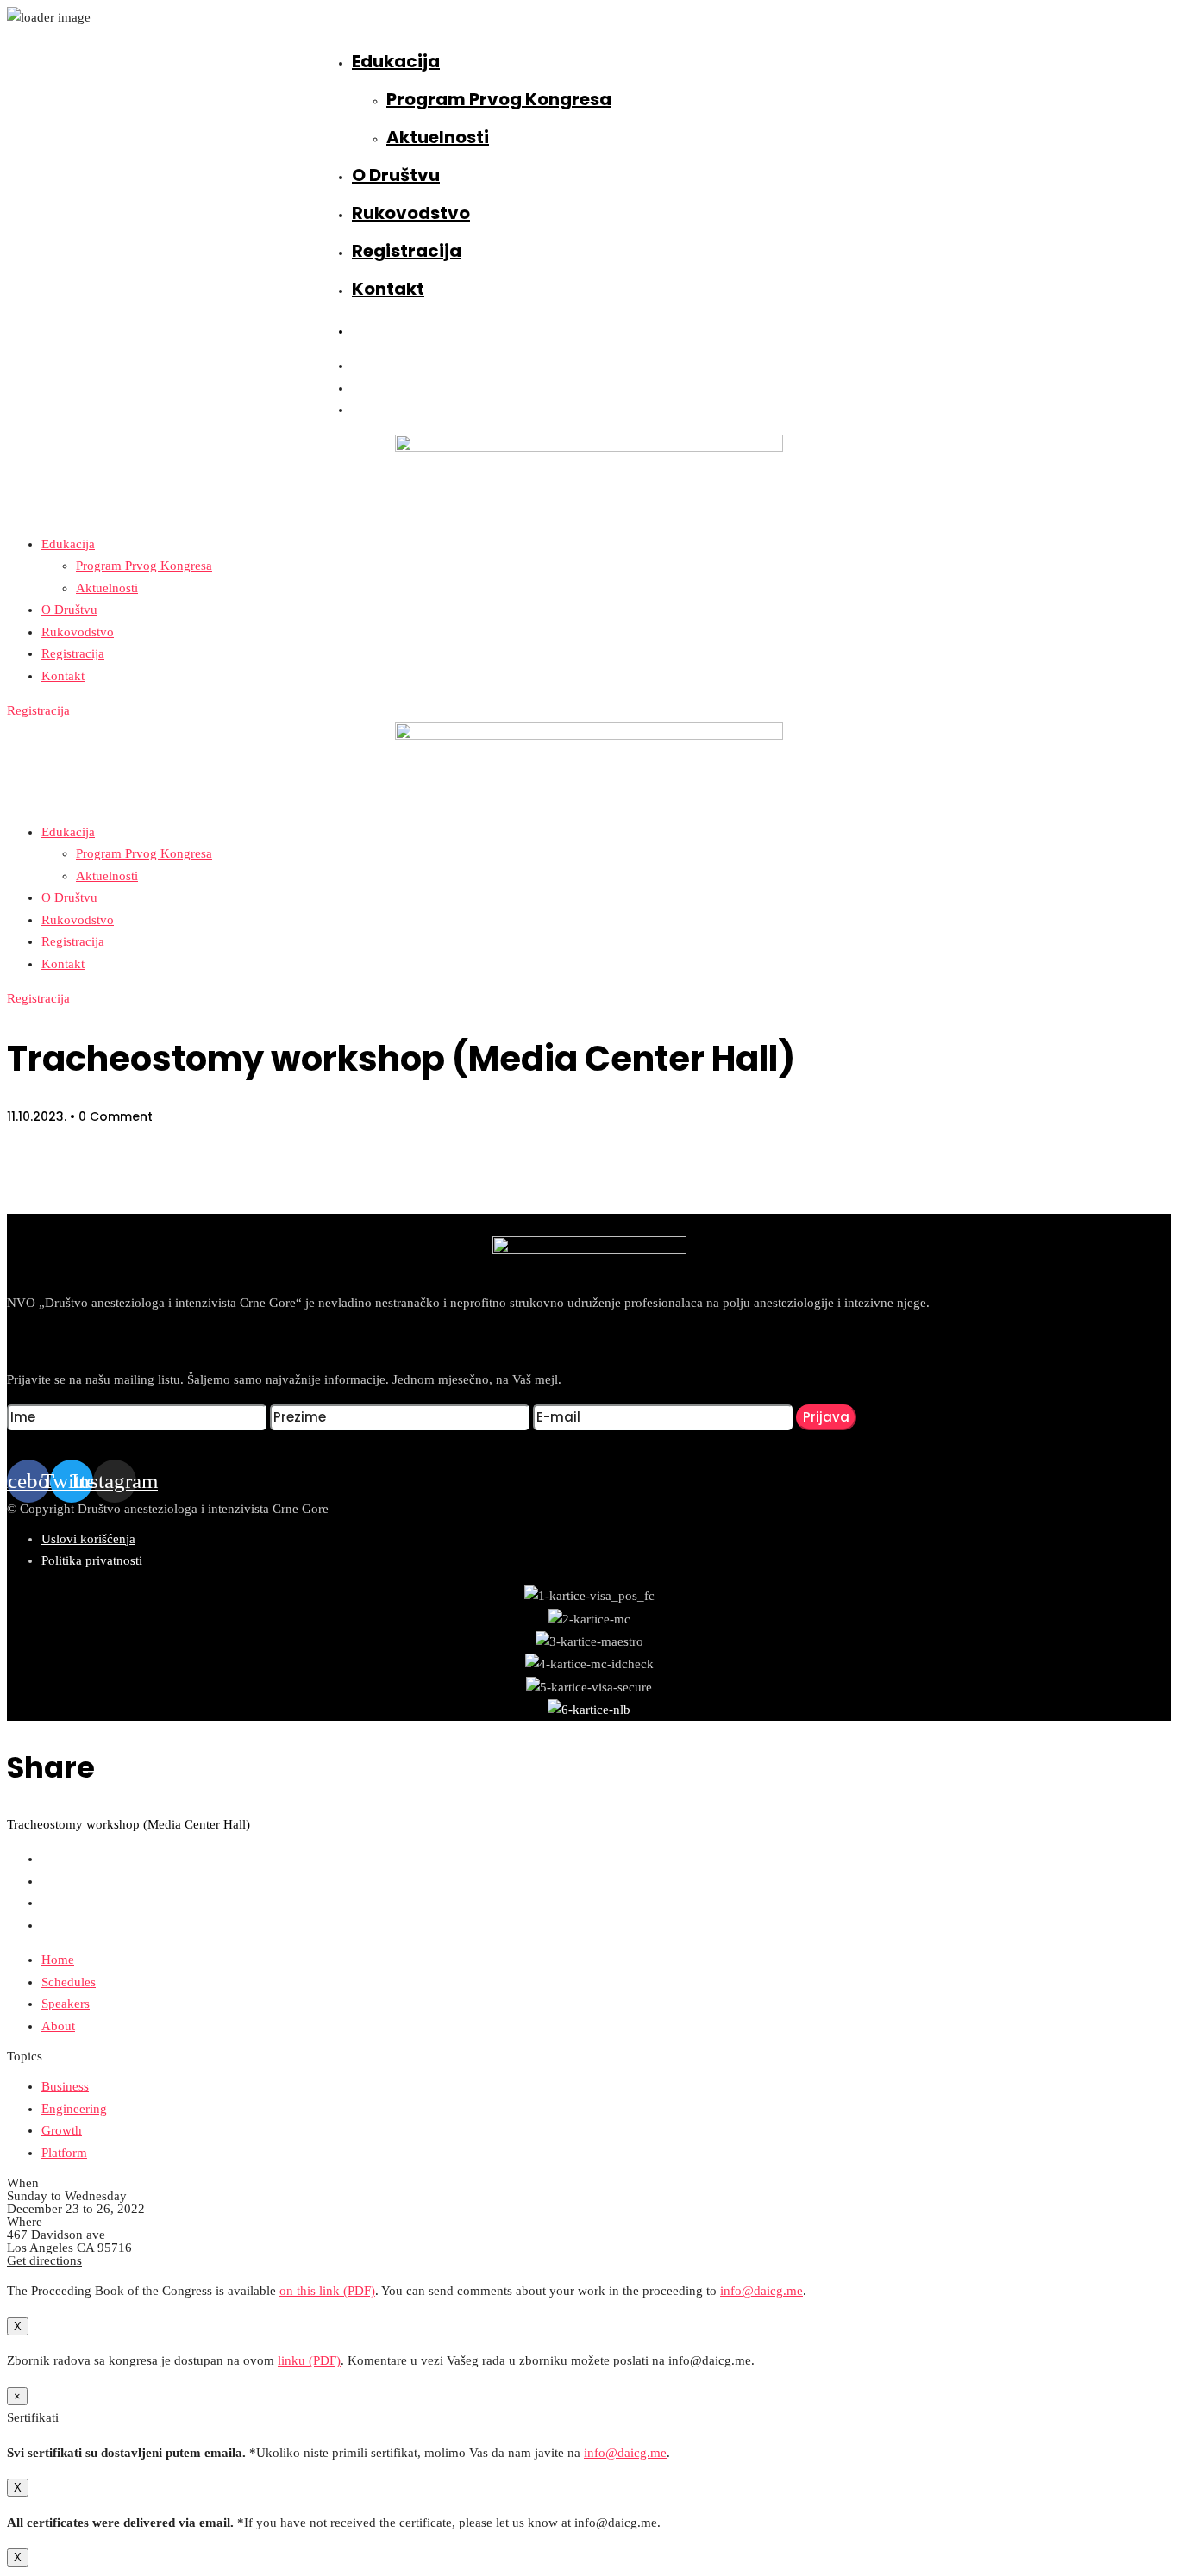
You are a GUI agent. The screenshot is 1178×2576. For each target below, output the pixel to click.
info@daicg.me (761, 2291)
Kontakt (388, 289)
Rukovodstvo (411, 213)
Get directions (44, 2260)
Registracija (407, 251)
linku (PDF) (309, 2360)
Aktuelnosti (438, 137)
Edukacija (396, 61)
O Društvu (396, 175)
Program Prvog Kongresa (499, 99)
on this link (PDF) (327, 2291)
